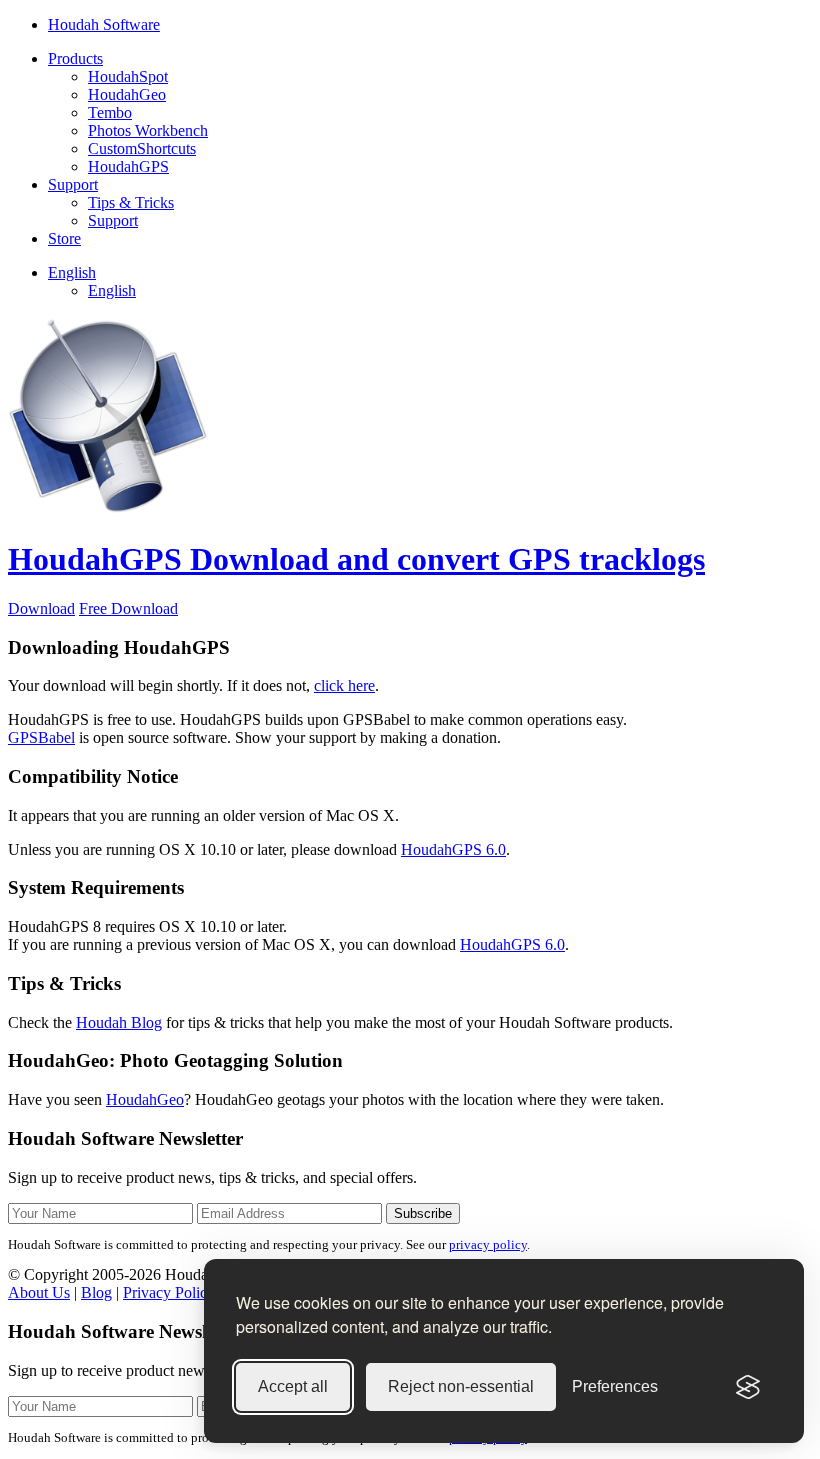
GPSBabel (41, 737)
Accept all (293, 1386)
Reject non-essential (461, 1386)
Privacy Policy (169, 1292)
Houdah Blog (119, 1022)
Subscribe (423, 1213)
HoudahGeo (127, 94)
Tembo (110, 112)
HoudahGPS (128, 166)
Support (73, 184)
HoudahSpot (128, 76)
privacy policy (488, 1244)
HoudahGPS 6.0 (453, 849)
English (72, 272)
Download (41, 608)
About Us (39, 1292)
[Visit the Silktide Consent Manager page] (748, 1387)
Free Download (128, 608)
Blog (96, 1292)
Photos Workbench (148, 130)
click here (344, 685)
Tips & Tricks (131, 202)
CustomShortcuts (142, 148)
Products (75, 58)
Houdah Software (104, 24)
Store (64, 238)
